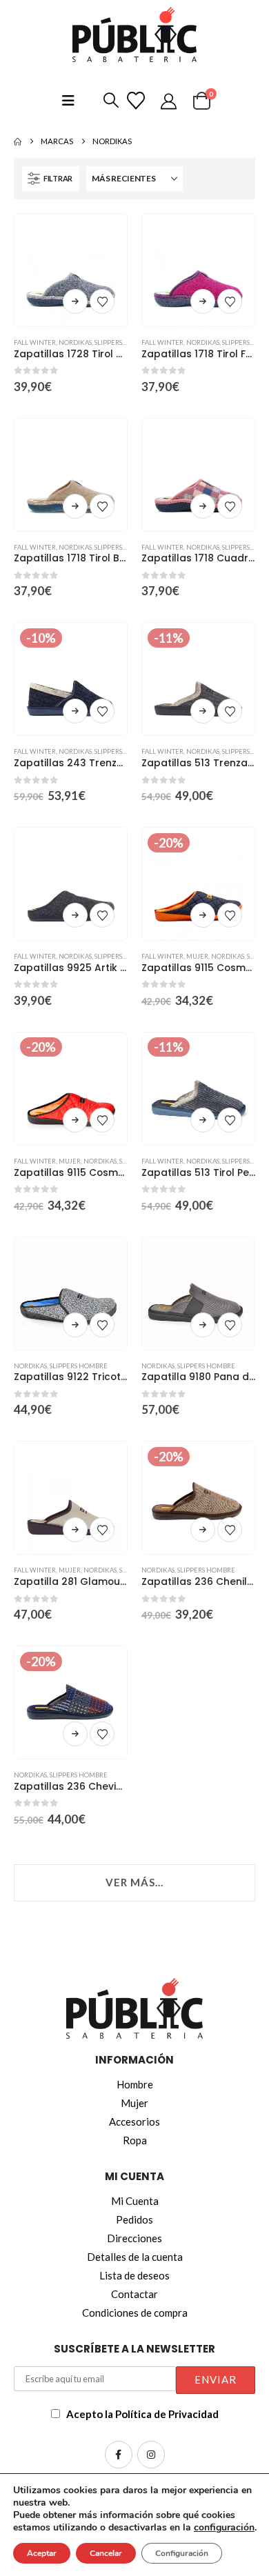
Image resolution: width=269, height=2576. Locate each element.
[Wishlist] (138, 101)
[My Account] (171, 101)
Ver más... (134, 1882)
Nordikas (75, 342)
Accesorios (134, 2121)
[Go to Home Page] (18, 141)
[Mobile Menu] (68, 100)
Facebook (119, 2455)
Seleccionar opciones (75, 301)
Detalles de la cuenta (135, 2257)
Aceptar (42, 2553)
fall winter (35, 342)
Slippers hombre (123, 342)
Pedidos (134, 2219)
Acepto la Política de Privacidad (142, 2414)
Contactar (134, 2294)
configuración (224, 2528)
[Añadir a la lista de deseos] (102, 301)
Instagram (151, 2455)
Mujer (197, 956)
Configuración (182, 2553)
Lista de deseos (134, 2275)
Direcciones (134, 2238)
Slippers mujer (120, 547)
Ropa (135, 2140)
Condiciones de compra (135, 2313)
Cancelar (106, 2553)
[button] (108, 101)
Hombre (135, 2084)
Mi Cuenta (135, 2201)
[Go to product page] (71, 270)
